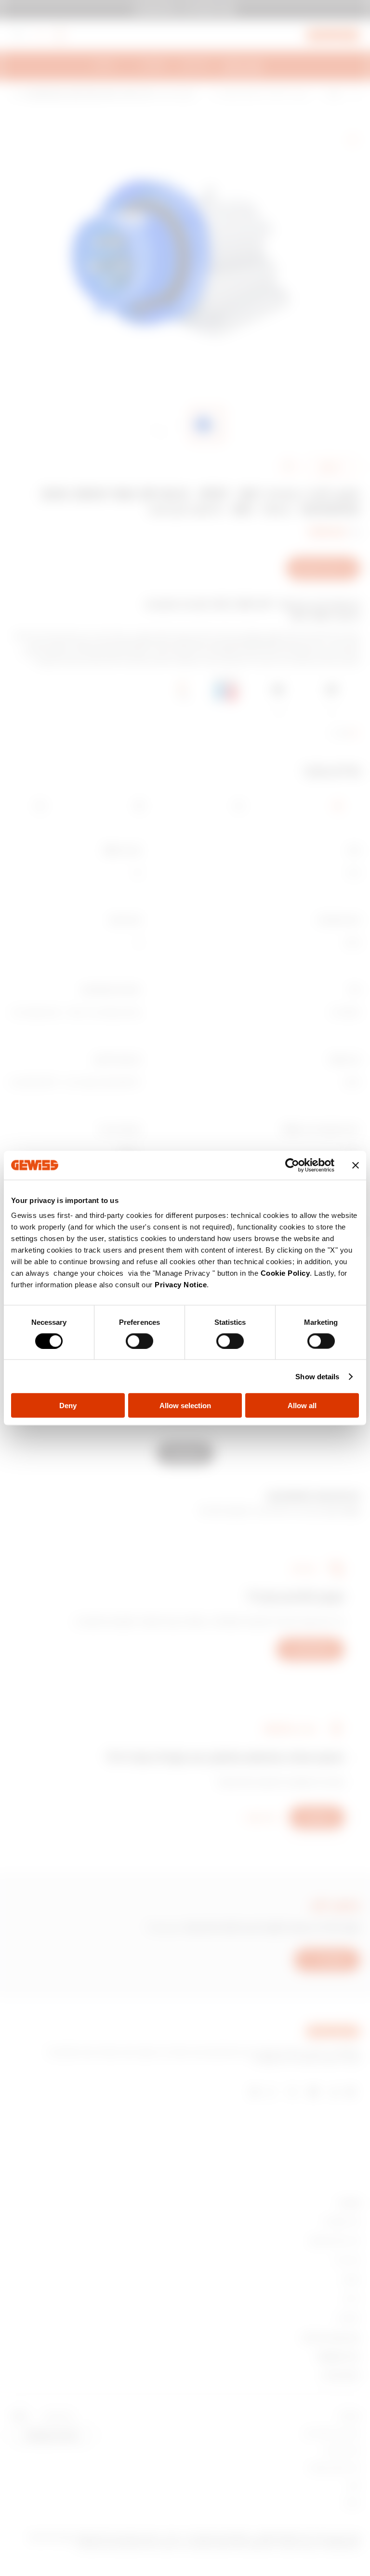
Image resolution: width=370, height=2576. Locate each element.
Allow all (302, 1406)
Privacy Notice (181, 1285)
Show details (317, 1376)
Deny (68, 1406)
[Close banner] (356, 1165)
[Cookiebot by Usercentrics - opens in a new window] (292, 1165)
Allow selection (185, 1406)
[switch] (139, 1341)
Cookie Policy (285, 1273)
